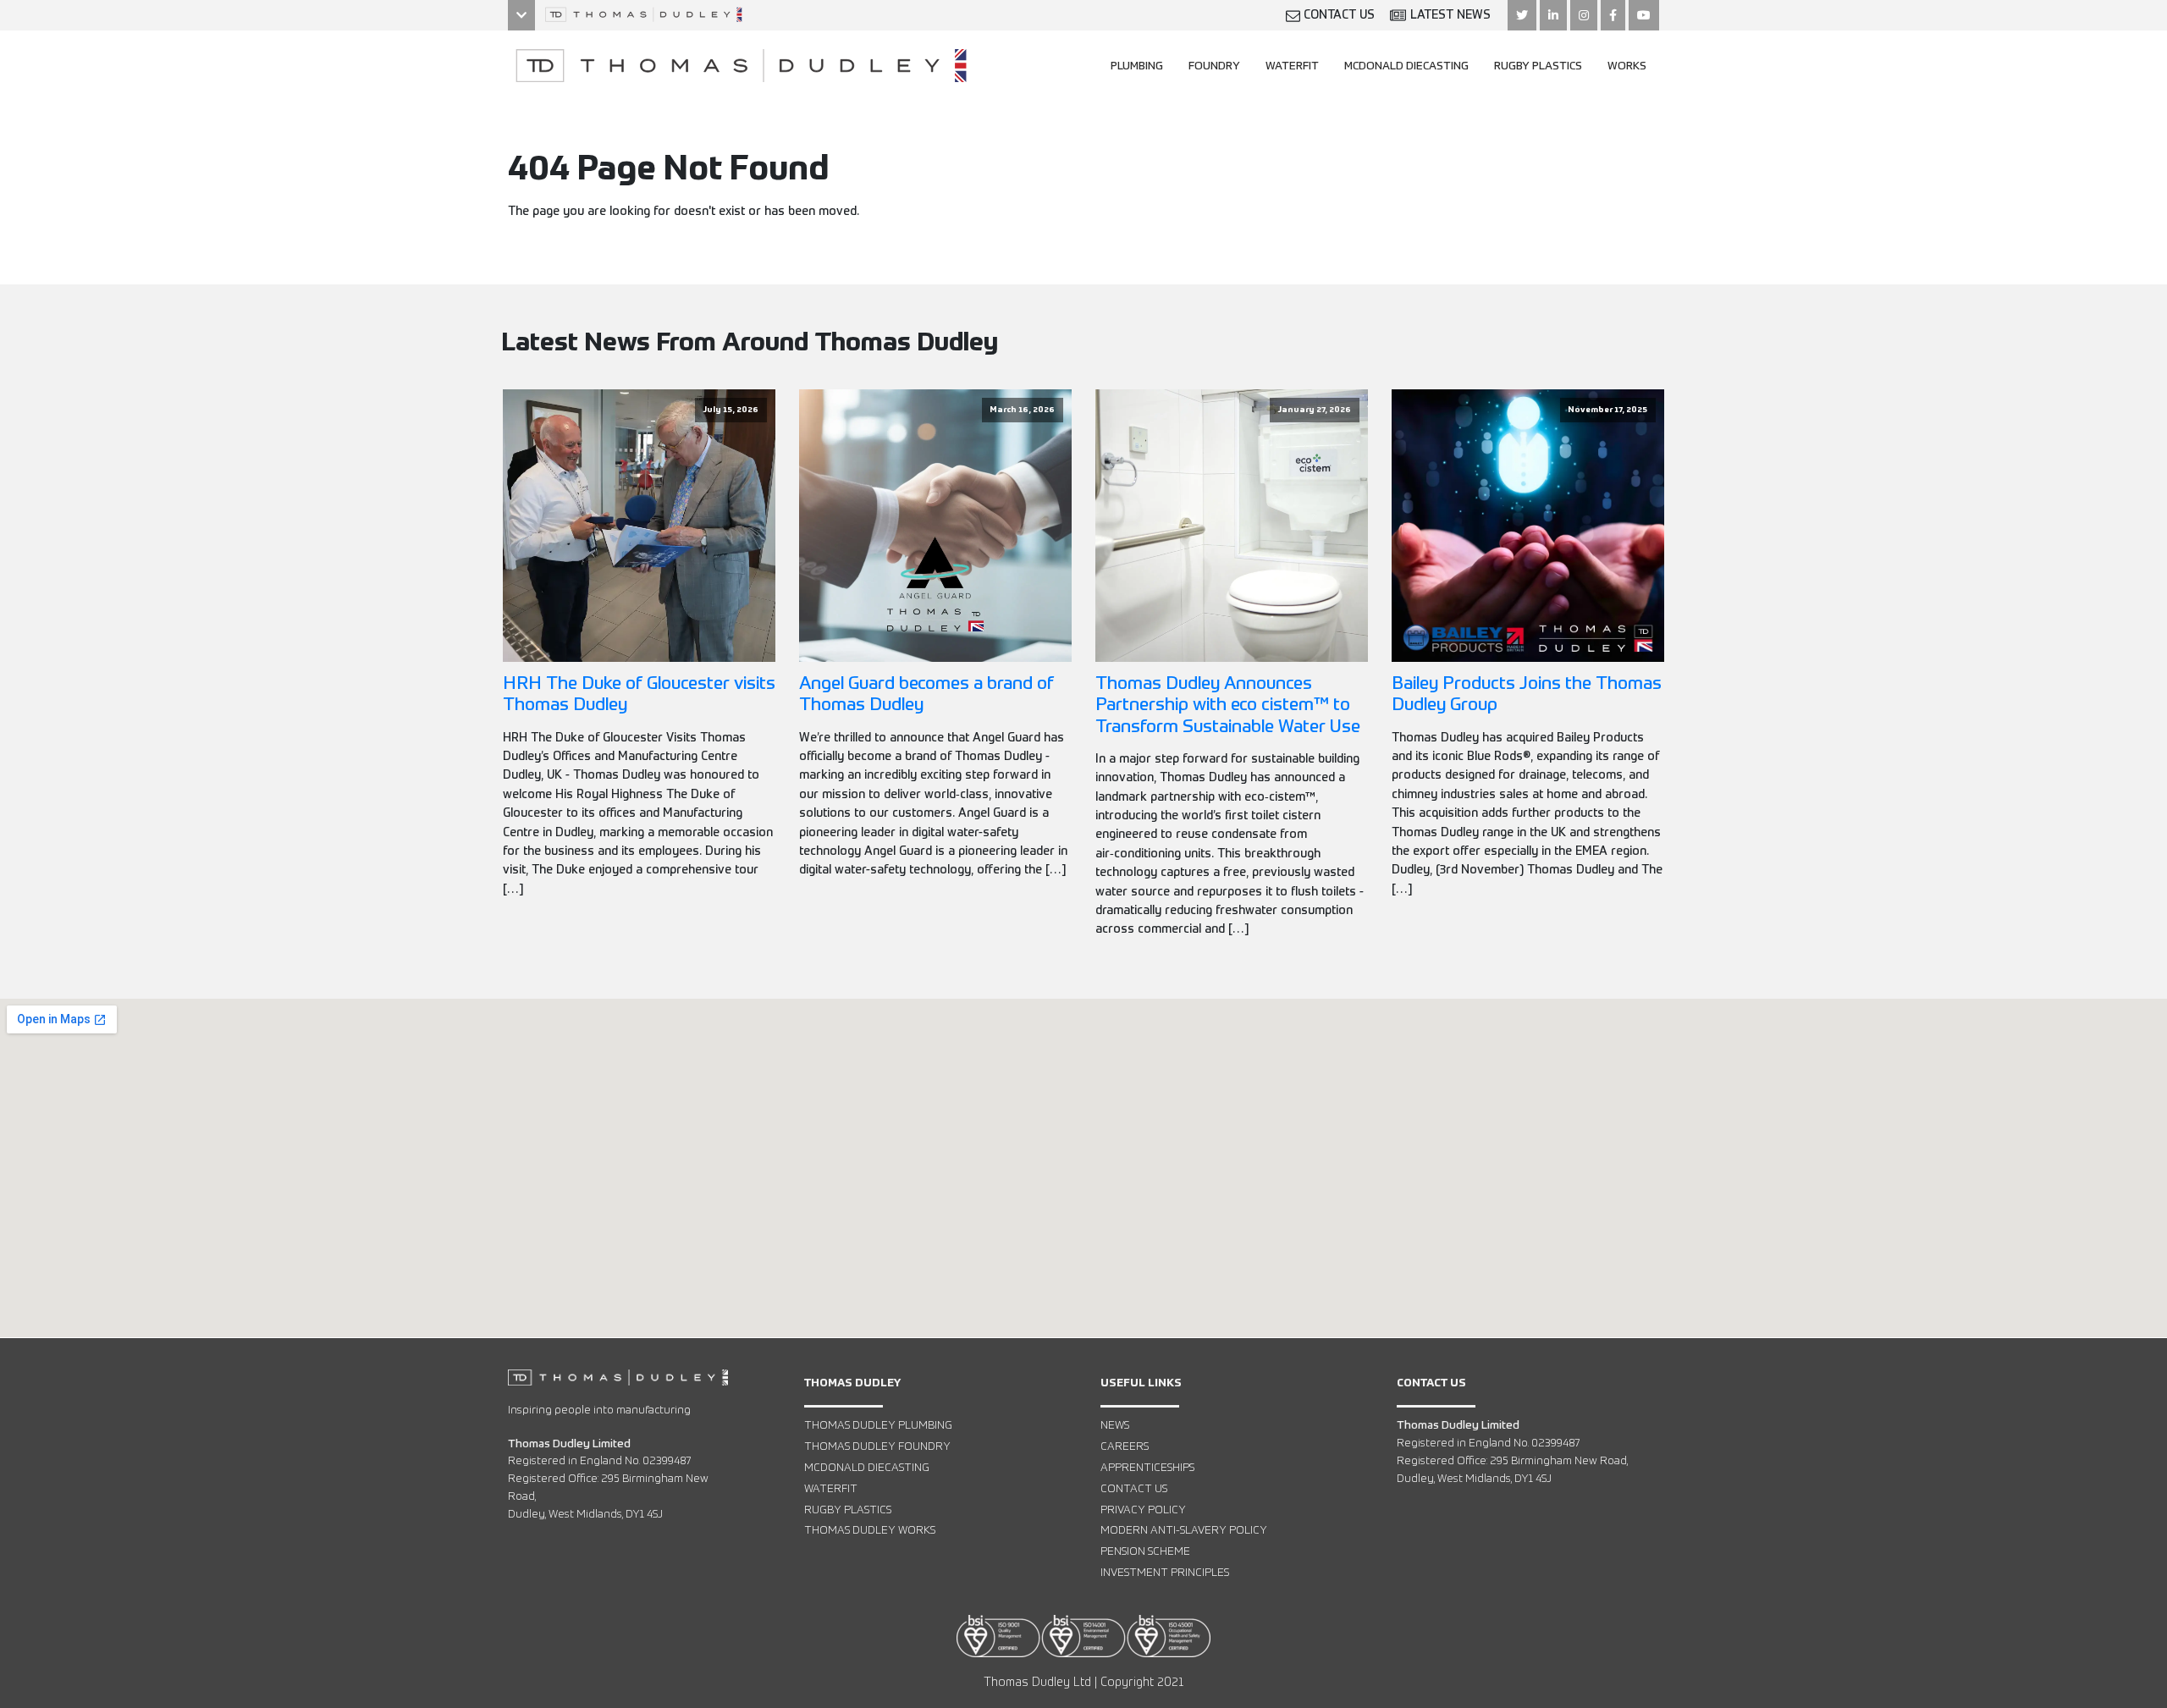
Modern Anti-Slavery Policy (1184, 1531)
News (1115, 1426)
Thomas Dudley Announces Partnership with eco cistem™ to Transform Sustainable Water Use (1228, 705)
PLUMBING (1137, 66)
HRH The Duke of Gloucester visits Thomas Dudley (639, 695)
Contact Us (1134, 1489)
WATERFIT (1292, 66)
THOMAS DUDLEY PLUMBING (878, 1426)
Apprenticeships (1147, 1468)
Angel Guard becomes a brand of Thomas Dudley (926, 695)
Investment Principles (1165, 1573)
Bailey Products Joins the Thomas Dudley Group (1527, 695)
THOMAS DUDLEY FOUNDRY (877, 1447)
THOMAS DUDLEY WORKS (870, 1531)
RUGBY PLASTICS (1538, 66)
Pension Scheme (1145, 1552)
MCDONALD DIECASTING (1406, 66)
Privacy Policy (1143, 1510)
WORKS (1627, 66)
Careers (1125, 1447)
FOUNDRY (1214, 66)
